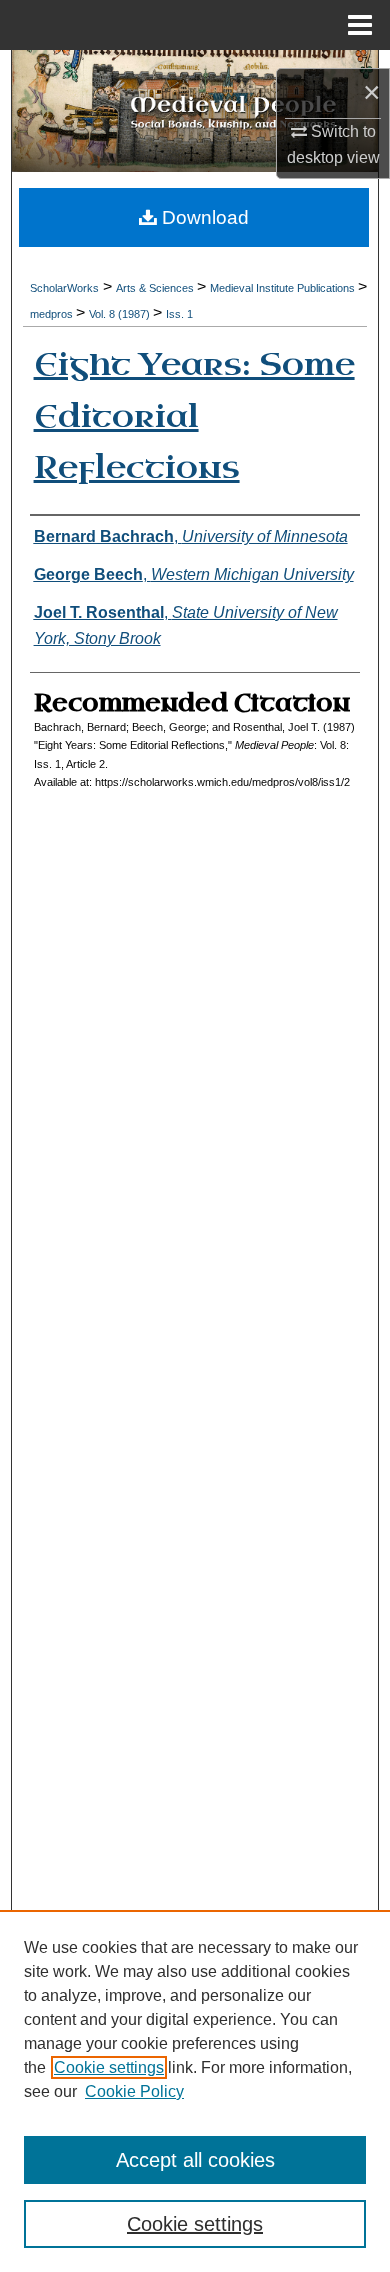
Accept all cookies (195, 2160)
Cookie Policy (134, 2091)
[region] (195, 2091)
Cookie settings (109, 2067)
